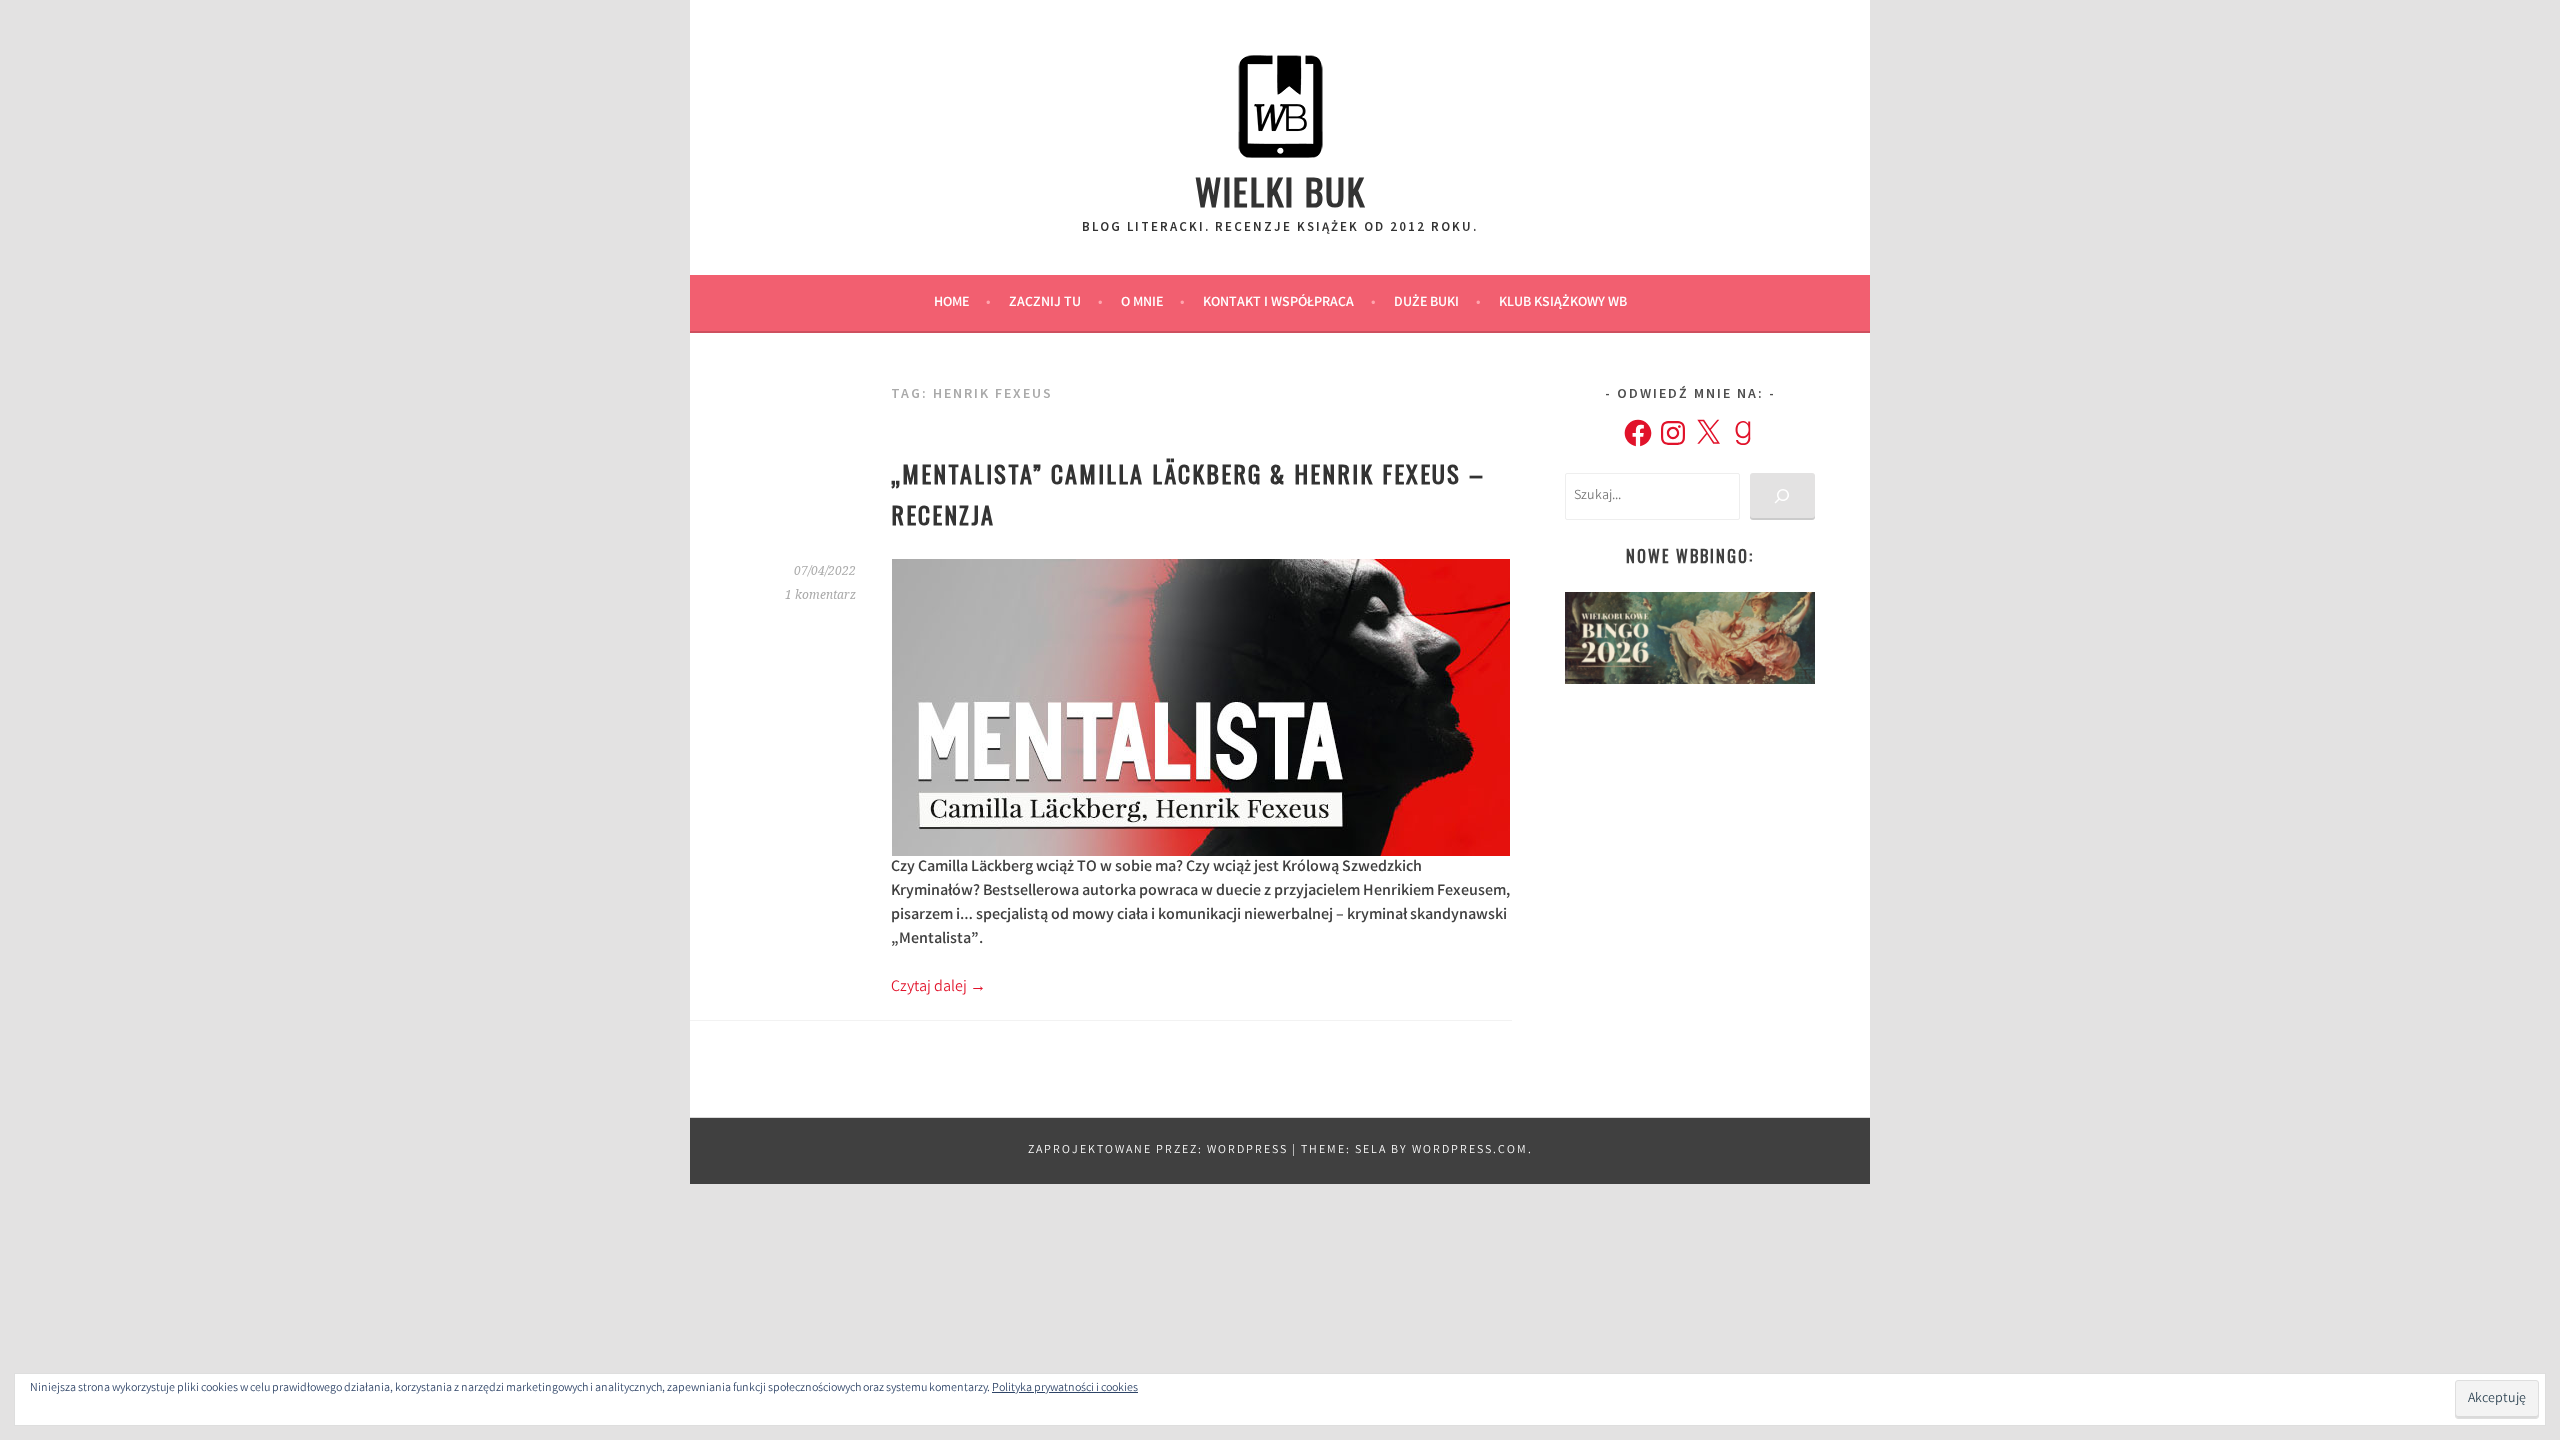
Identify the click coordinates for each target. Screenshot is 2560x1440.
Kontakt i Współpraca (1278, 303)
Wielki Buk (1280, 190)
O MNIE (1142, 303)
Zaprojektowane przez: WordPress (1158, 1150)
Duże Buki (1426, 303)
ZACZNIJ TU (1045, 303)
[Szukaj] (1782, 496)
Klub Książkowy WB (1563, 303)
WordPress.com (1470, 1150)
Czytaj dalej (938, 987)
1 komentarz (820, 595)
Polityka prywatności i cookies (1065, 1388)
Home (951, 303)
